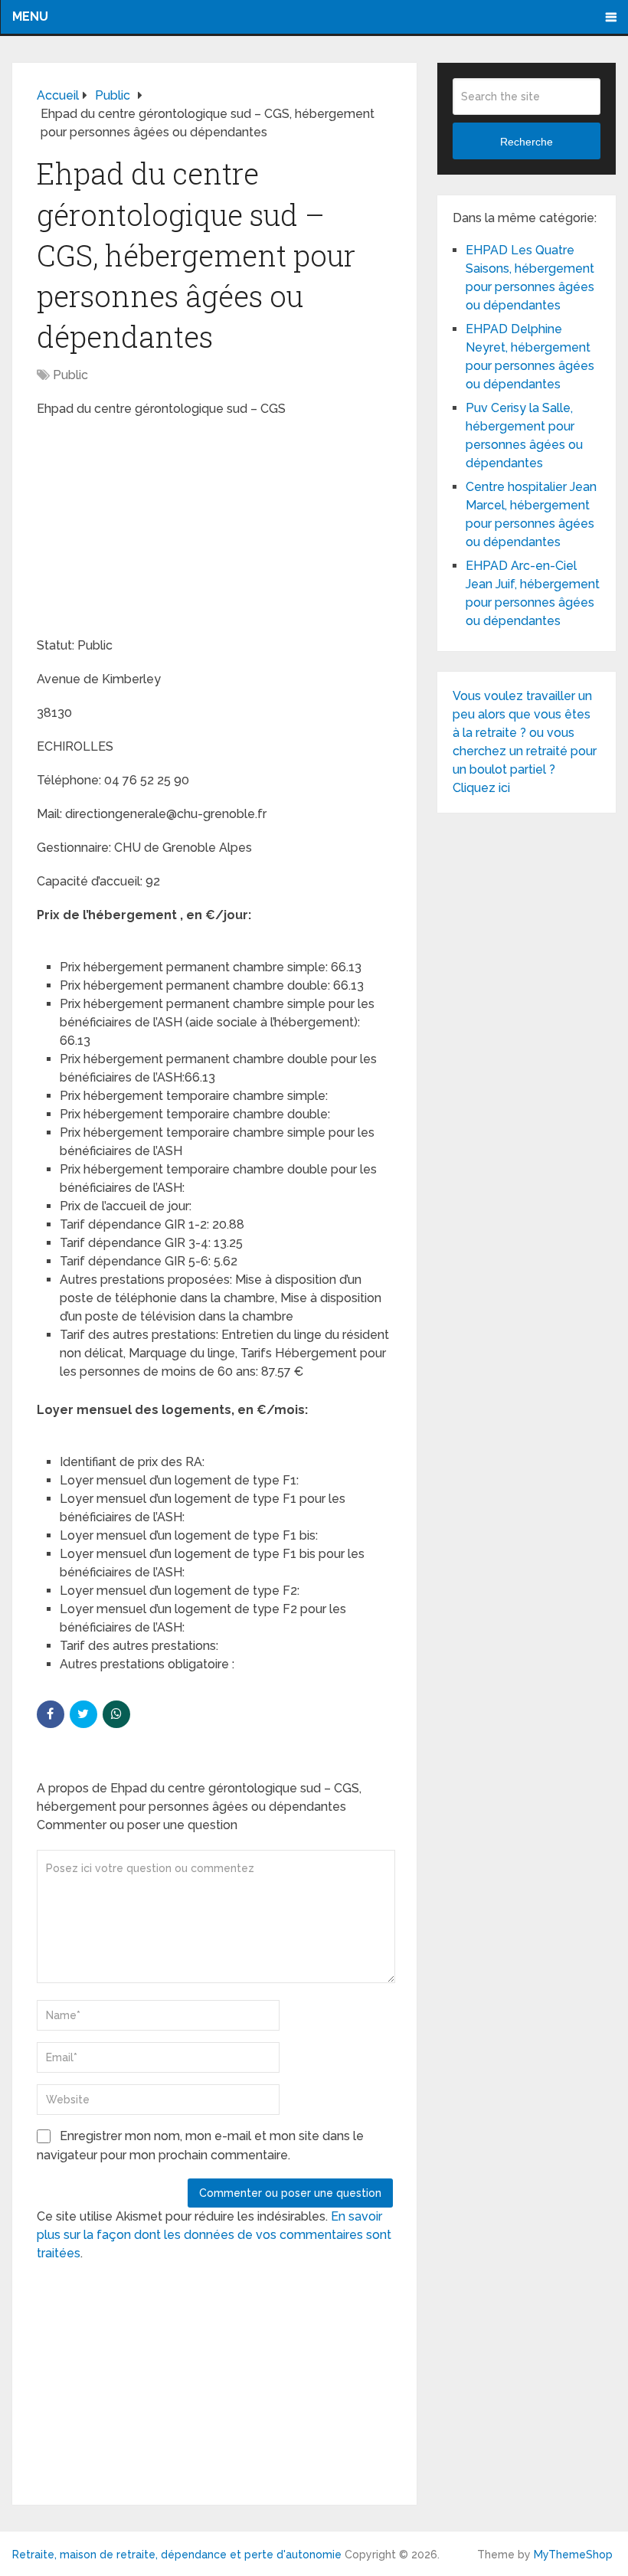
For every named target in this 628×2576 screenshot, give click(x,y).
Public (70, 375)
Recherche (527, 142)
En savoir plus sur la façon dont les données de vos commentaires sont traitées (214, 2235)
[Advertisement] (152, 529)
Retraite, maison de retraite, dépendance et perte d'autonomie (177, 2555)
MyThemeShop (573, 2555)
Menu (30, 16)
